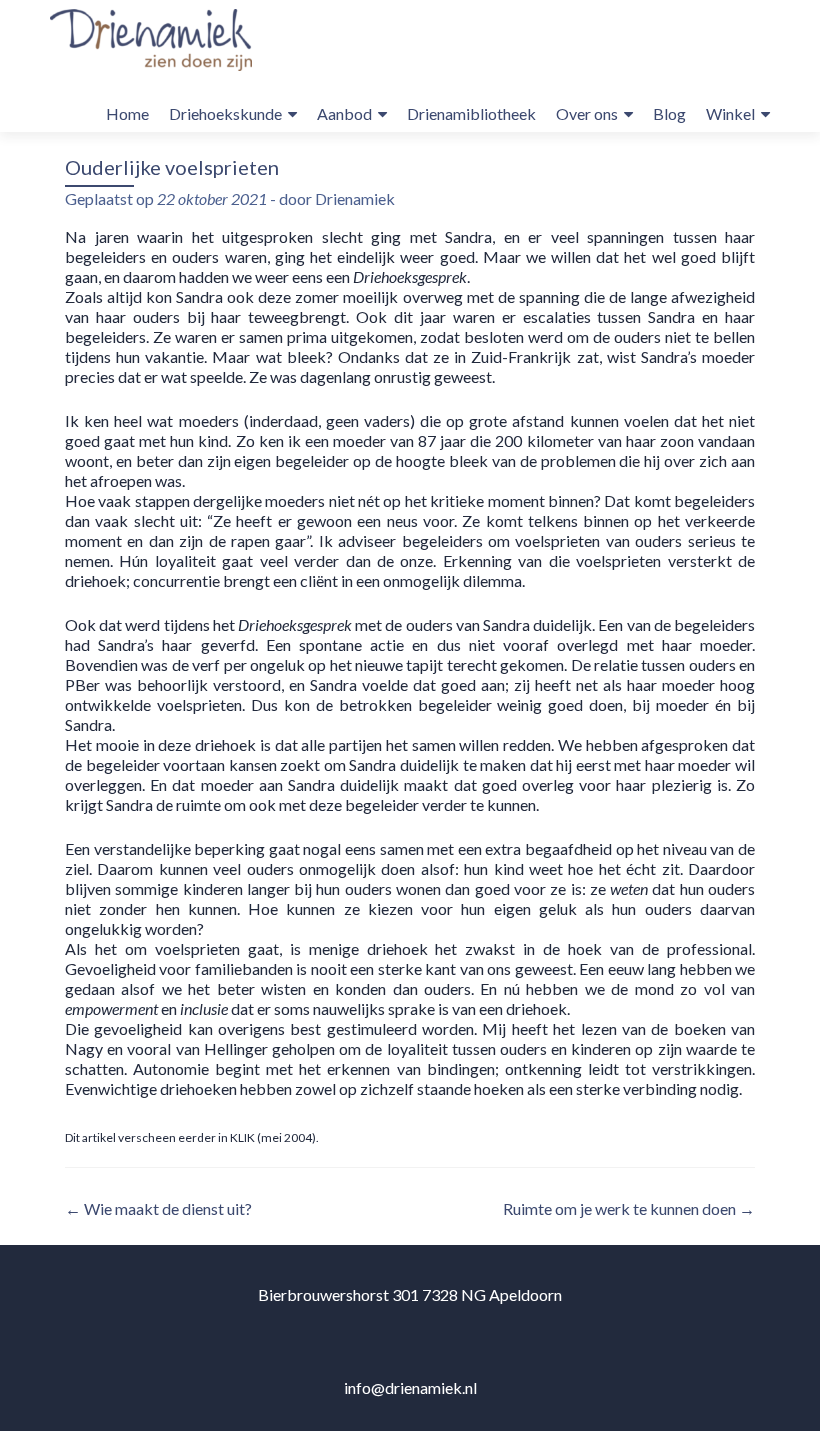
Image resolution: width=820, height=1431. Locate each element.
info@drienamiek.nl (410, 1387)
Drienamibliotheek (471, 113)
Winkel (730, 113)
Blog (669, 113)
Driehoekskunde (225, 113)
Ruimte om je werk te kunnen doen (629, 1208)
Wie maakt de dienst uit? (158, 1208)
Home (127, 113)
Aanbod (344, 113)
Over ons (587, 113)
